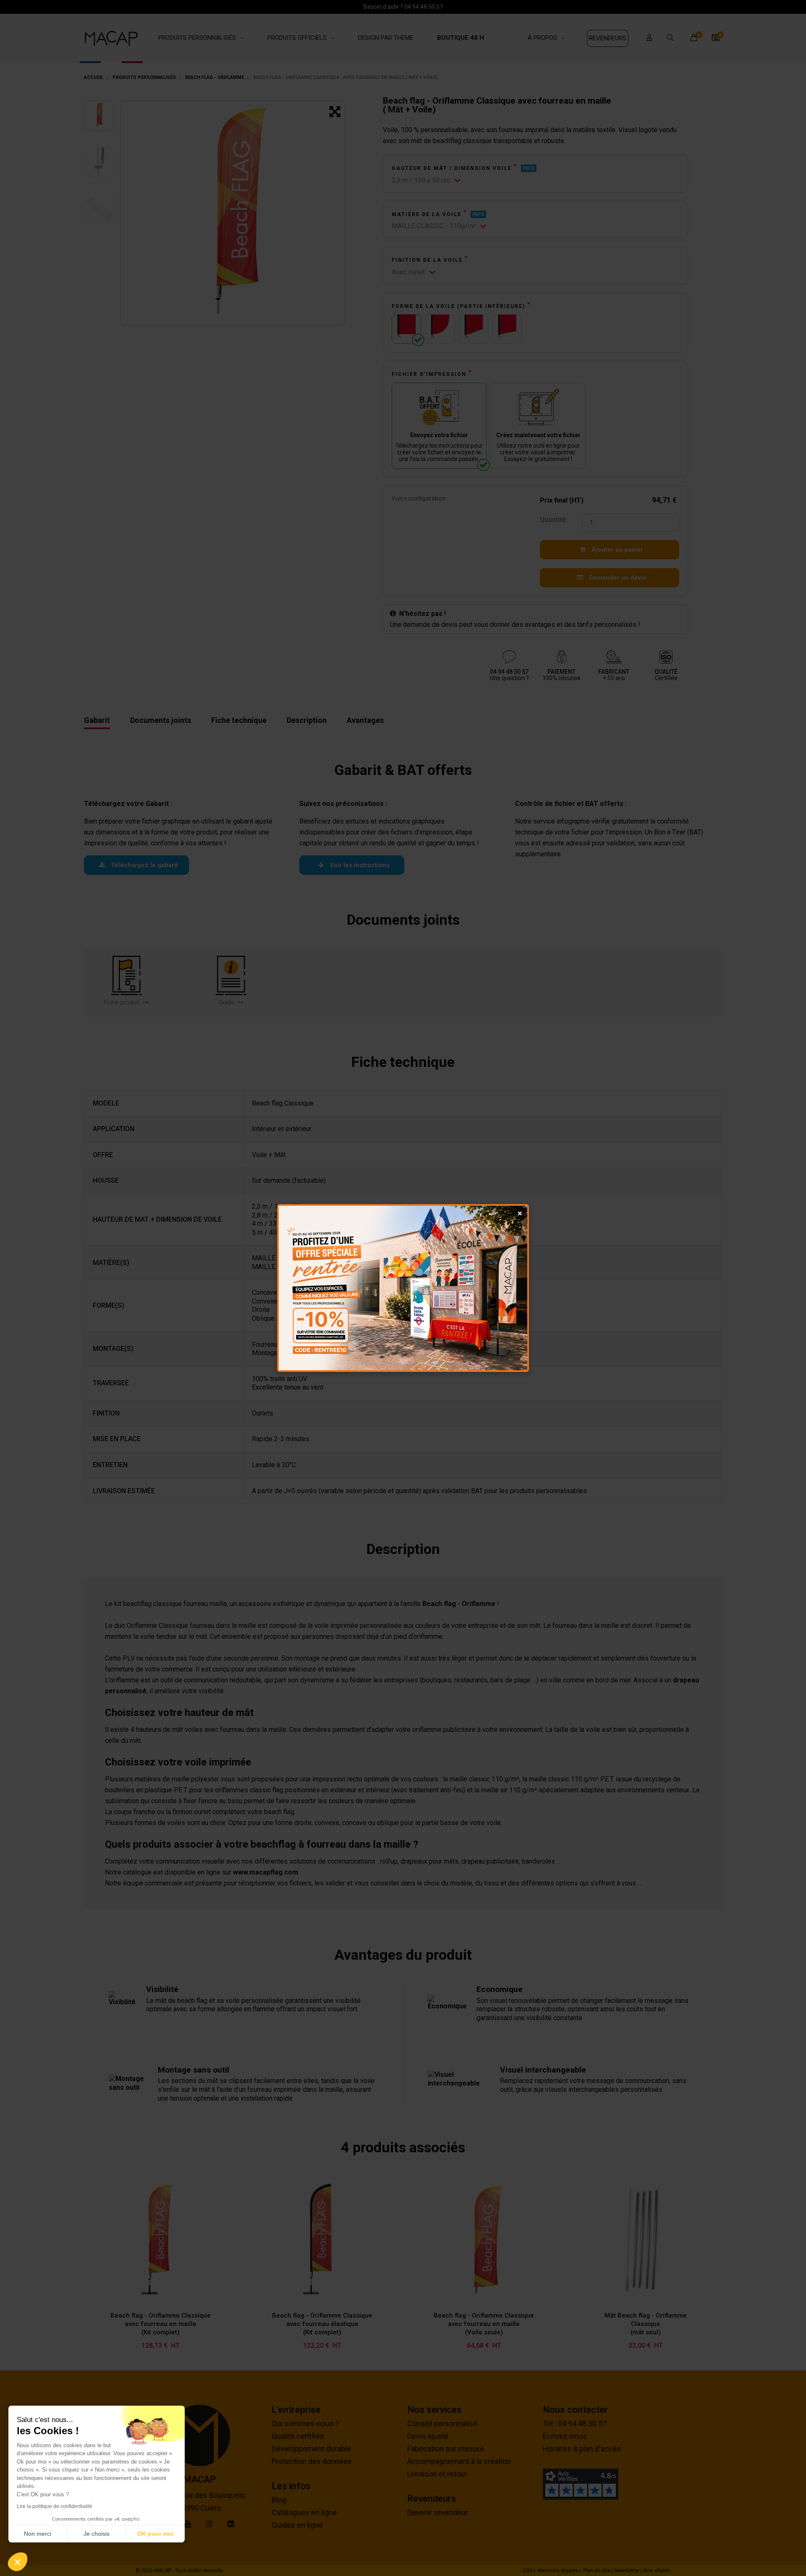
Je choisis (97, 2534)
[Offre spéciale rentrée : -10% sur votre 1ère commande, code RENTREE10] (403, 1288)
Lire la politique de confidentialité (55, 2506)
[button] (18, 2562)
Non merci (38, 2534)
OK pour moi (155, 2534)
